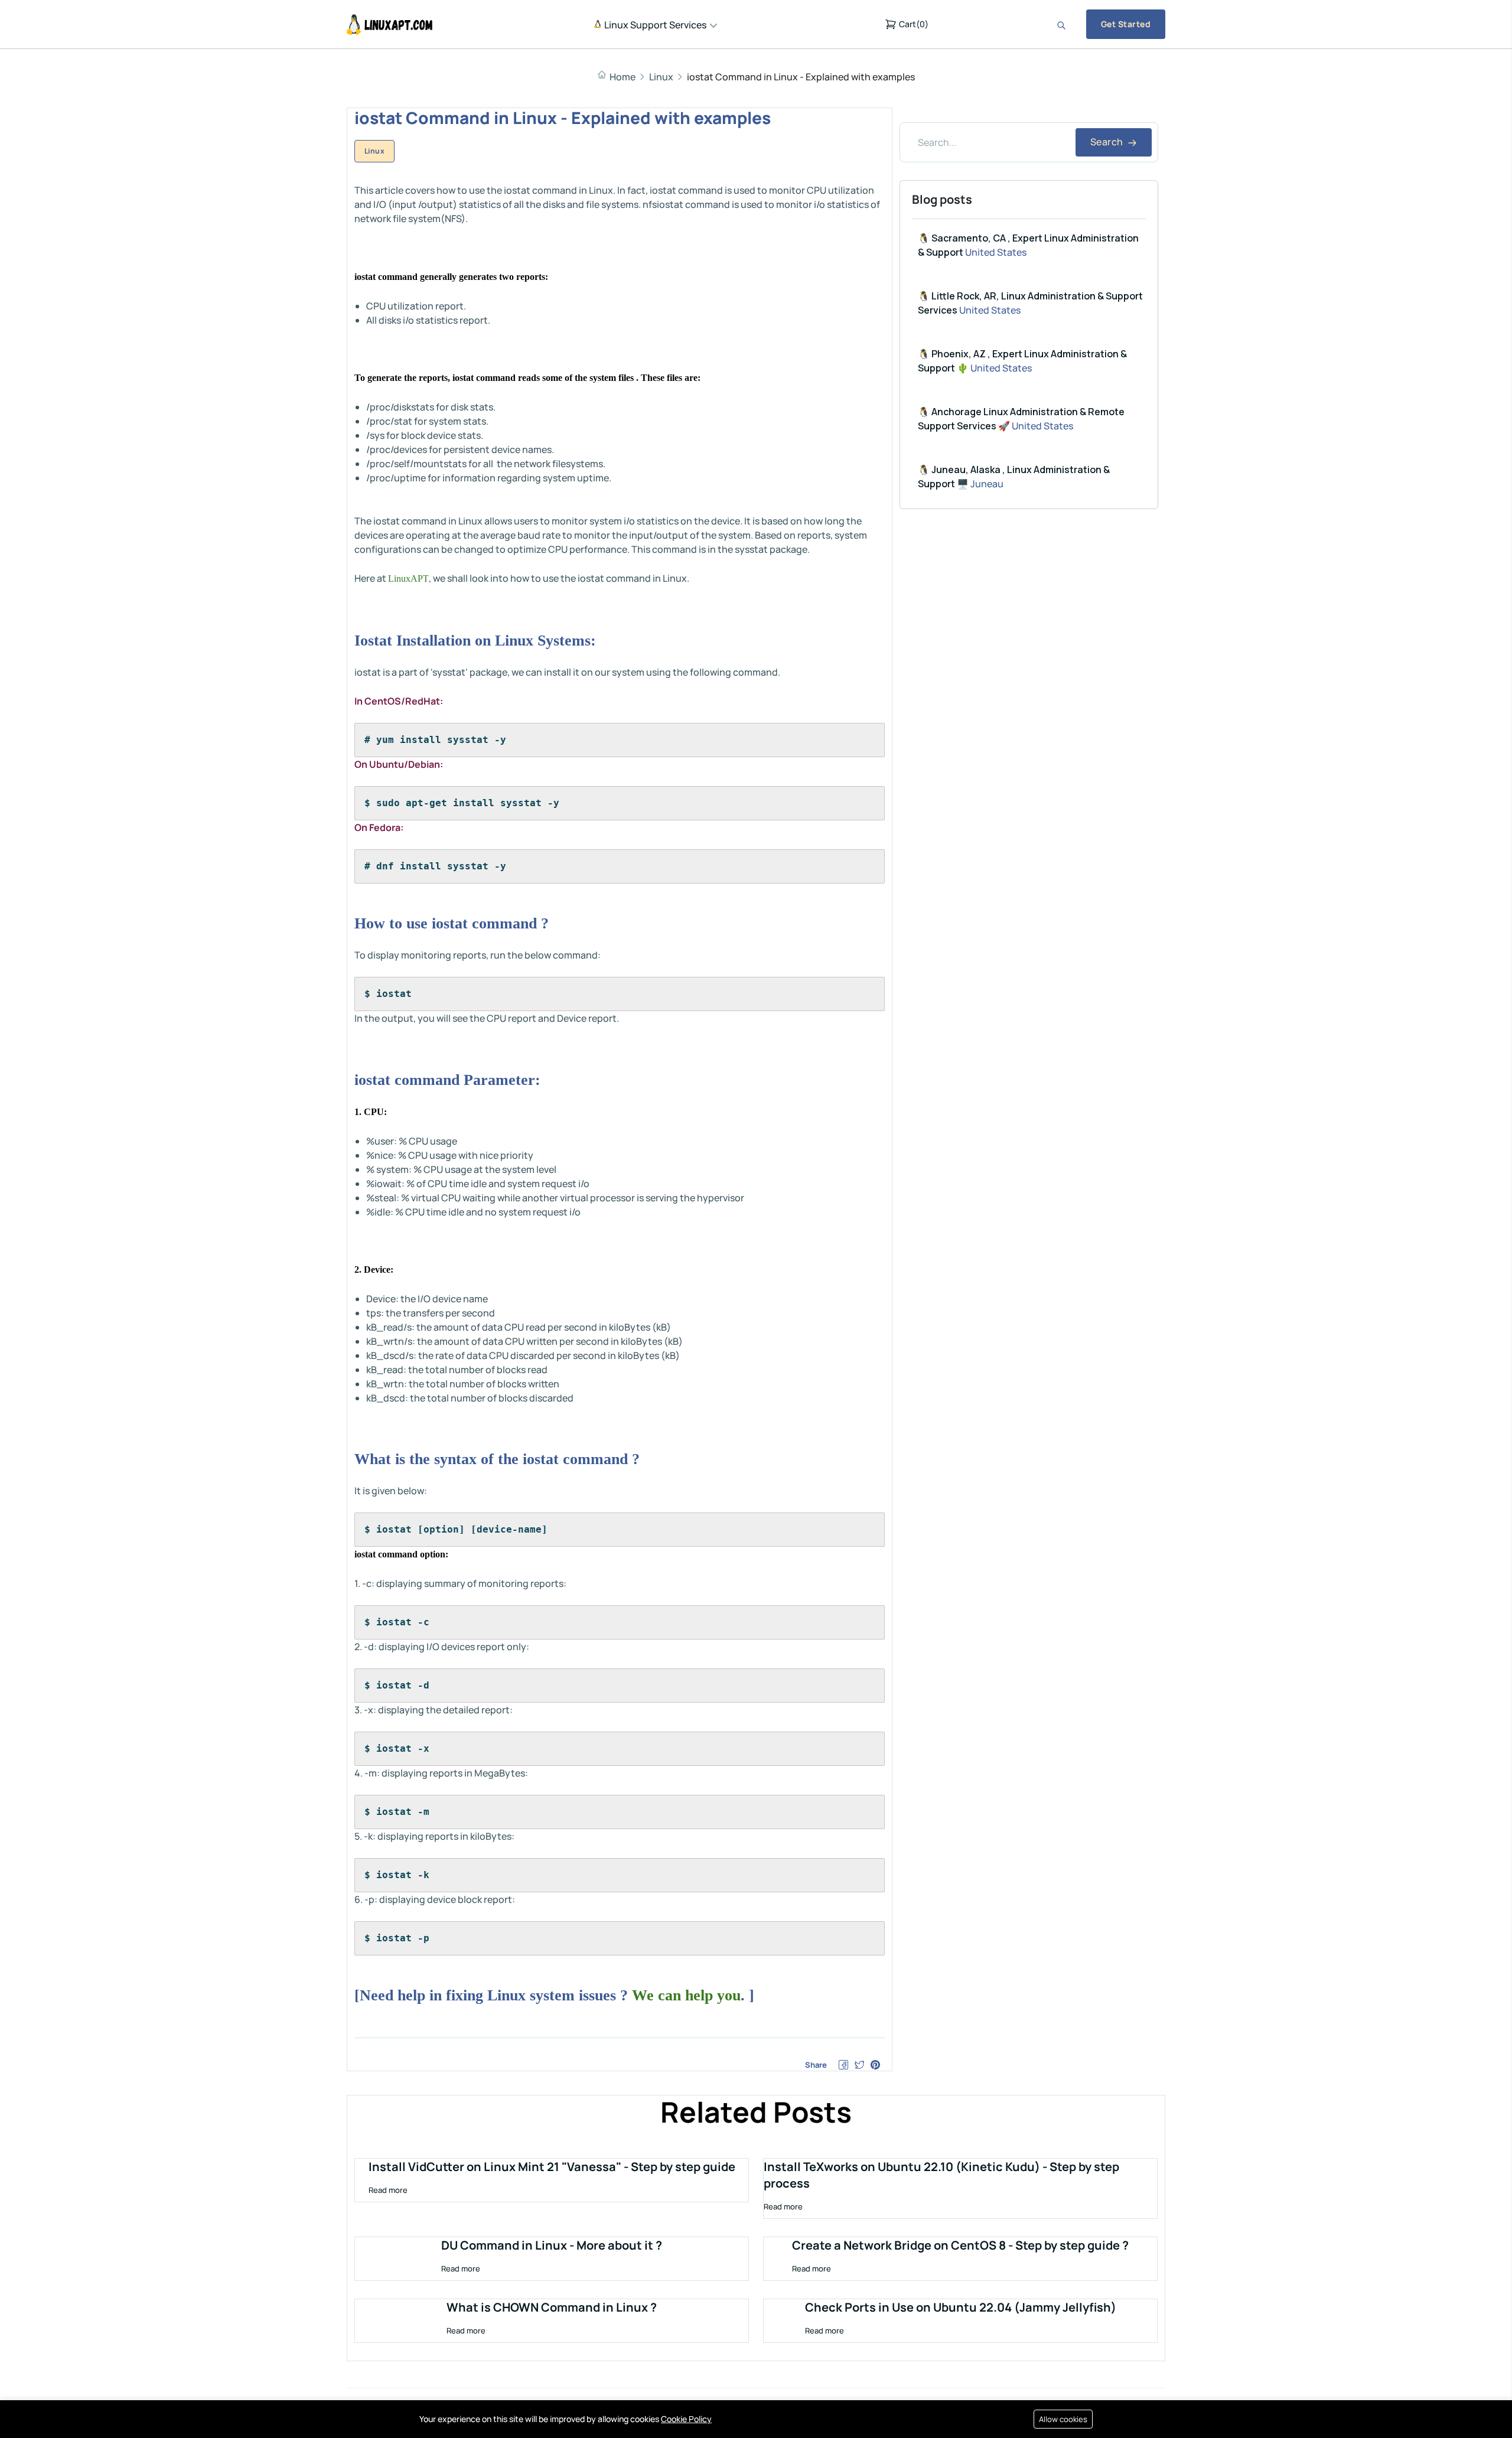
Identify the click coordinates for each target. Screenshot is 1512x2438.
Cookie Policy (686, 2419)
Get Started (1126, 24)
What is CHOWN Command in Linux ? (552, 2307)
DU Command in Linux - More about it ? (552, 2245)
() (914, 24)
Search (1108, 142)
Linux (661, 77)
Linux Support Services (654, 25)
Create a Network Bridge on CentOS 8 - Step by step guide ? (960, 2245)
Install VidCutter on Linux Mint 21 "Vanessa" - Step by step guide (552, 2167)
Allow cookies (1063, 2419)
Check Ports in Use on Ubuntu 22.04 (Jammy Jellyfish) (961, 2307)
